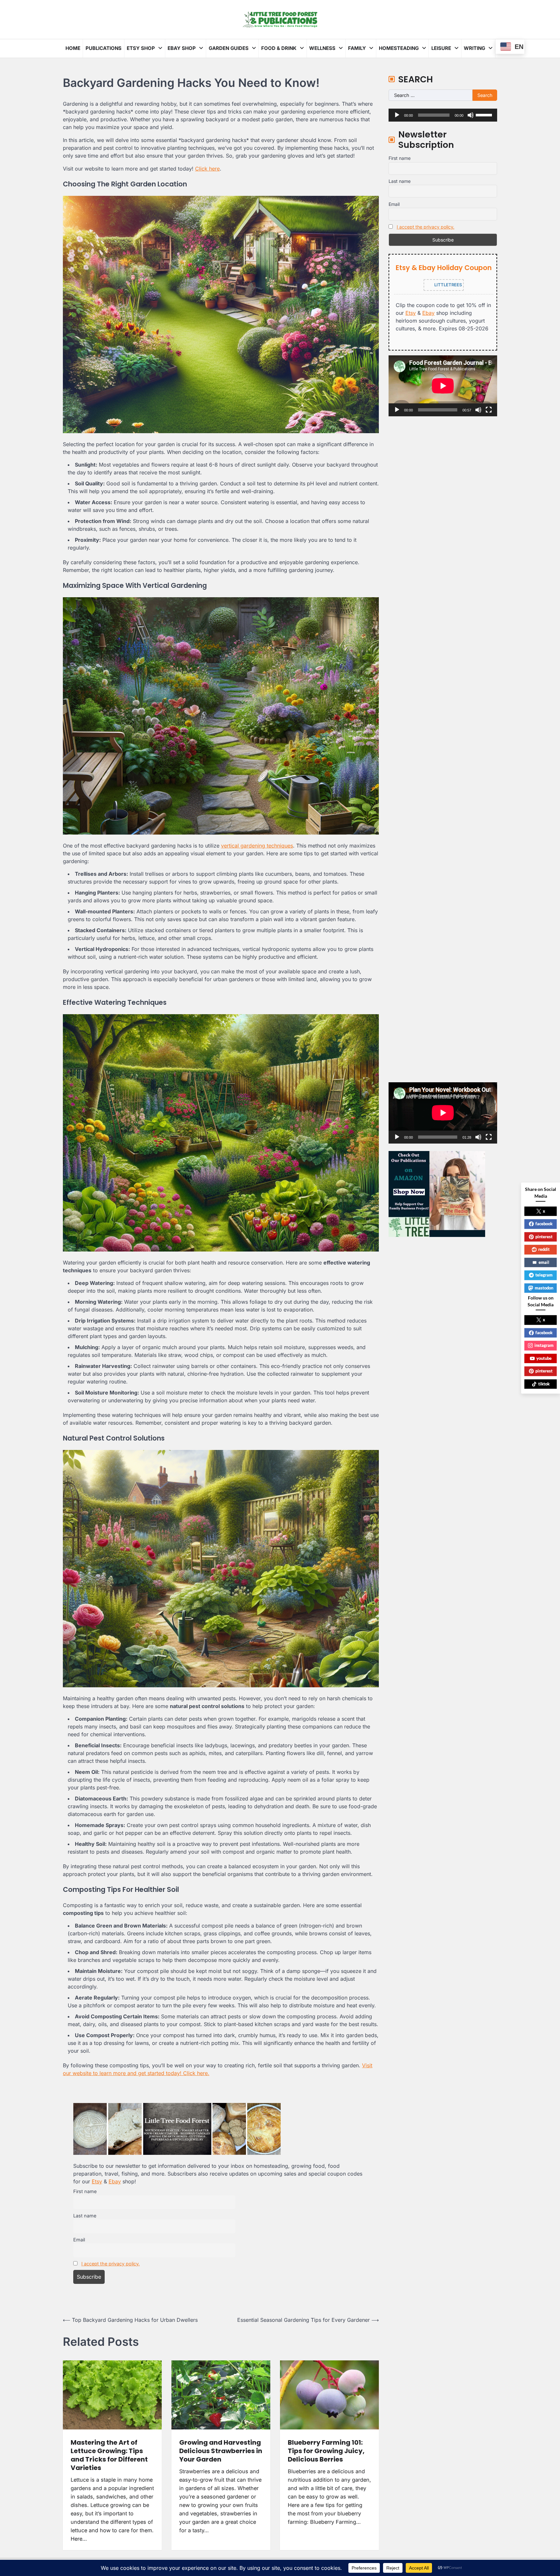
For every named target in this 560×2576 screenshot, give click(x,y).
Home (73, 48)
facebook (544, 1224)
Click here (207, 169)
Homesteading (399, 48)
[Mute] (471, 115)
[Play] (397, 115)
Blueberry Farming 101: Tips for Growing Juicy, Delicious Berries (326, 2451)
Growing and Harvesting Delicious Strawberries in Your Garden (221, 2451)
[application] (443, 115)
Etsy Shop (141, 48)
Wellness (322, 48)
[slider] (485, 114)
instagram (544, 1345)
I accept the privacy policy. (111, 2264)
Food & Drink (279, 48)
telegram (544, 1275)
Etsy (97, 2181)
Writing (474, 48)
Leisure (441, 48)
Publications (104, 48)
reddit (544, 1249)
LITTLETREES (448, 284)
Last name (85, 2216)
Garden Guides (229, 48)
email (544, 1262)
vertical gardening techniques (257, 846)
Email (79, 2240)
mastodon (544, 1288)
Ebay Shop (182, 48)
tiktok (544, 1384)
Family (357, 48)
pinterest (544, 1237)
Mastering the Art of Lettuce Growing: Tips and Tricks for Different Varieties (109, 2455)
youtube (544, 1358)
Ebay (115, 2181)
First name (85, 2191)
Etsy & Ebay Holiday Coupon (444, 267)
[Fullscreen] (489, 410)
